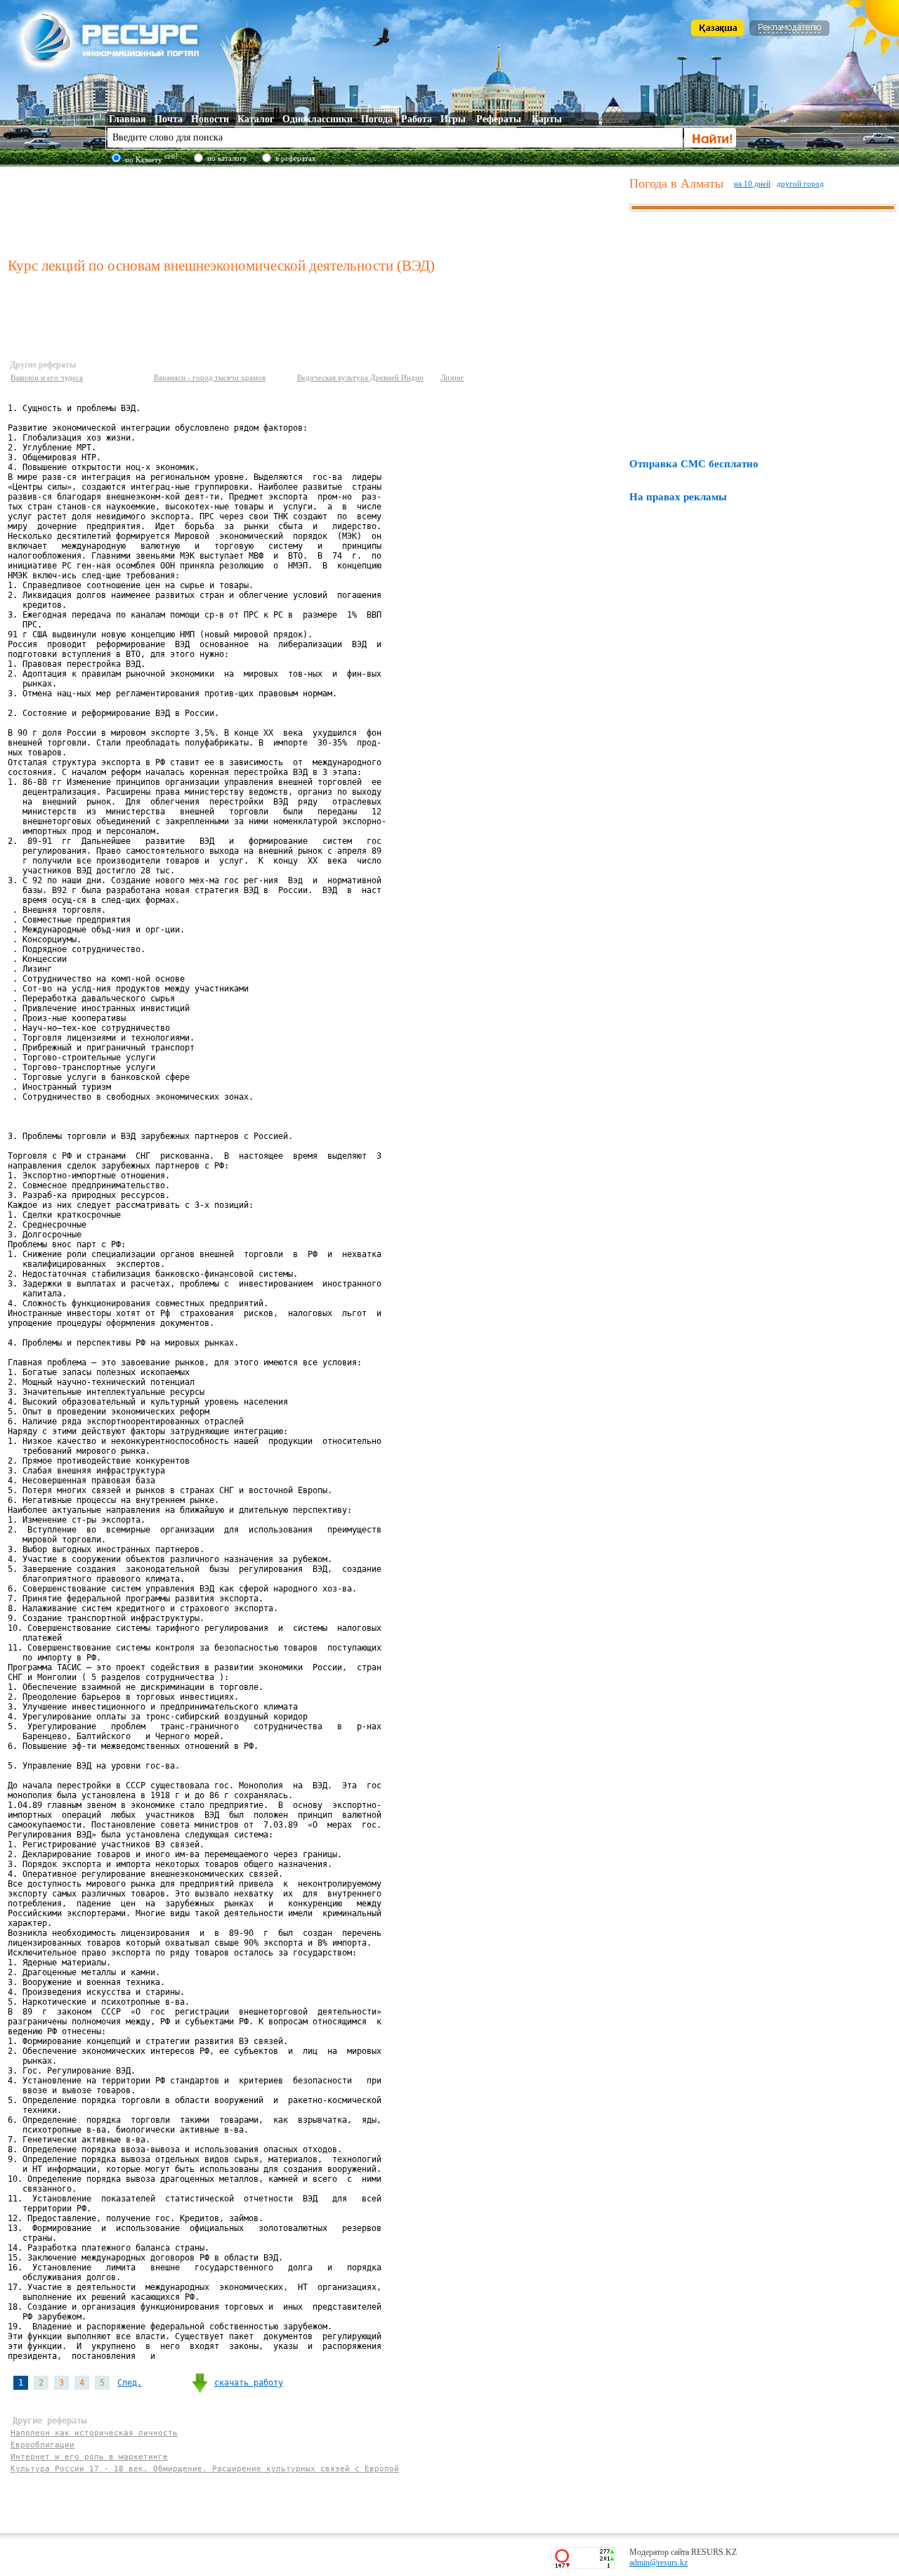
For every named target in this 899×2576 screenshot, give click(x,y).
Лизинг (452, 377)
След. (130, 2383)
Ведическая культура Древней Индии (360, 377)
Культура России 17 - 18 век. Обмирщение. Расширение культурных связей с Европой (205, 2469)
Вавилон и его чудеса (47, 377)
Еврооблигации (42, 2445)
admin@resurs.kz (658, 2563)
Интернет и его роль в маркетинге (89, 2457)
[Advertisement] (315, 210)
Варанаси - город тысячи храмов (210, 377)
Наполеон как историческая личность (94, 2433)
